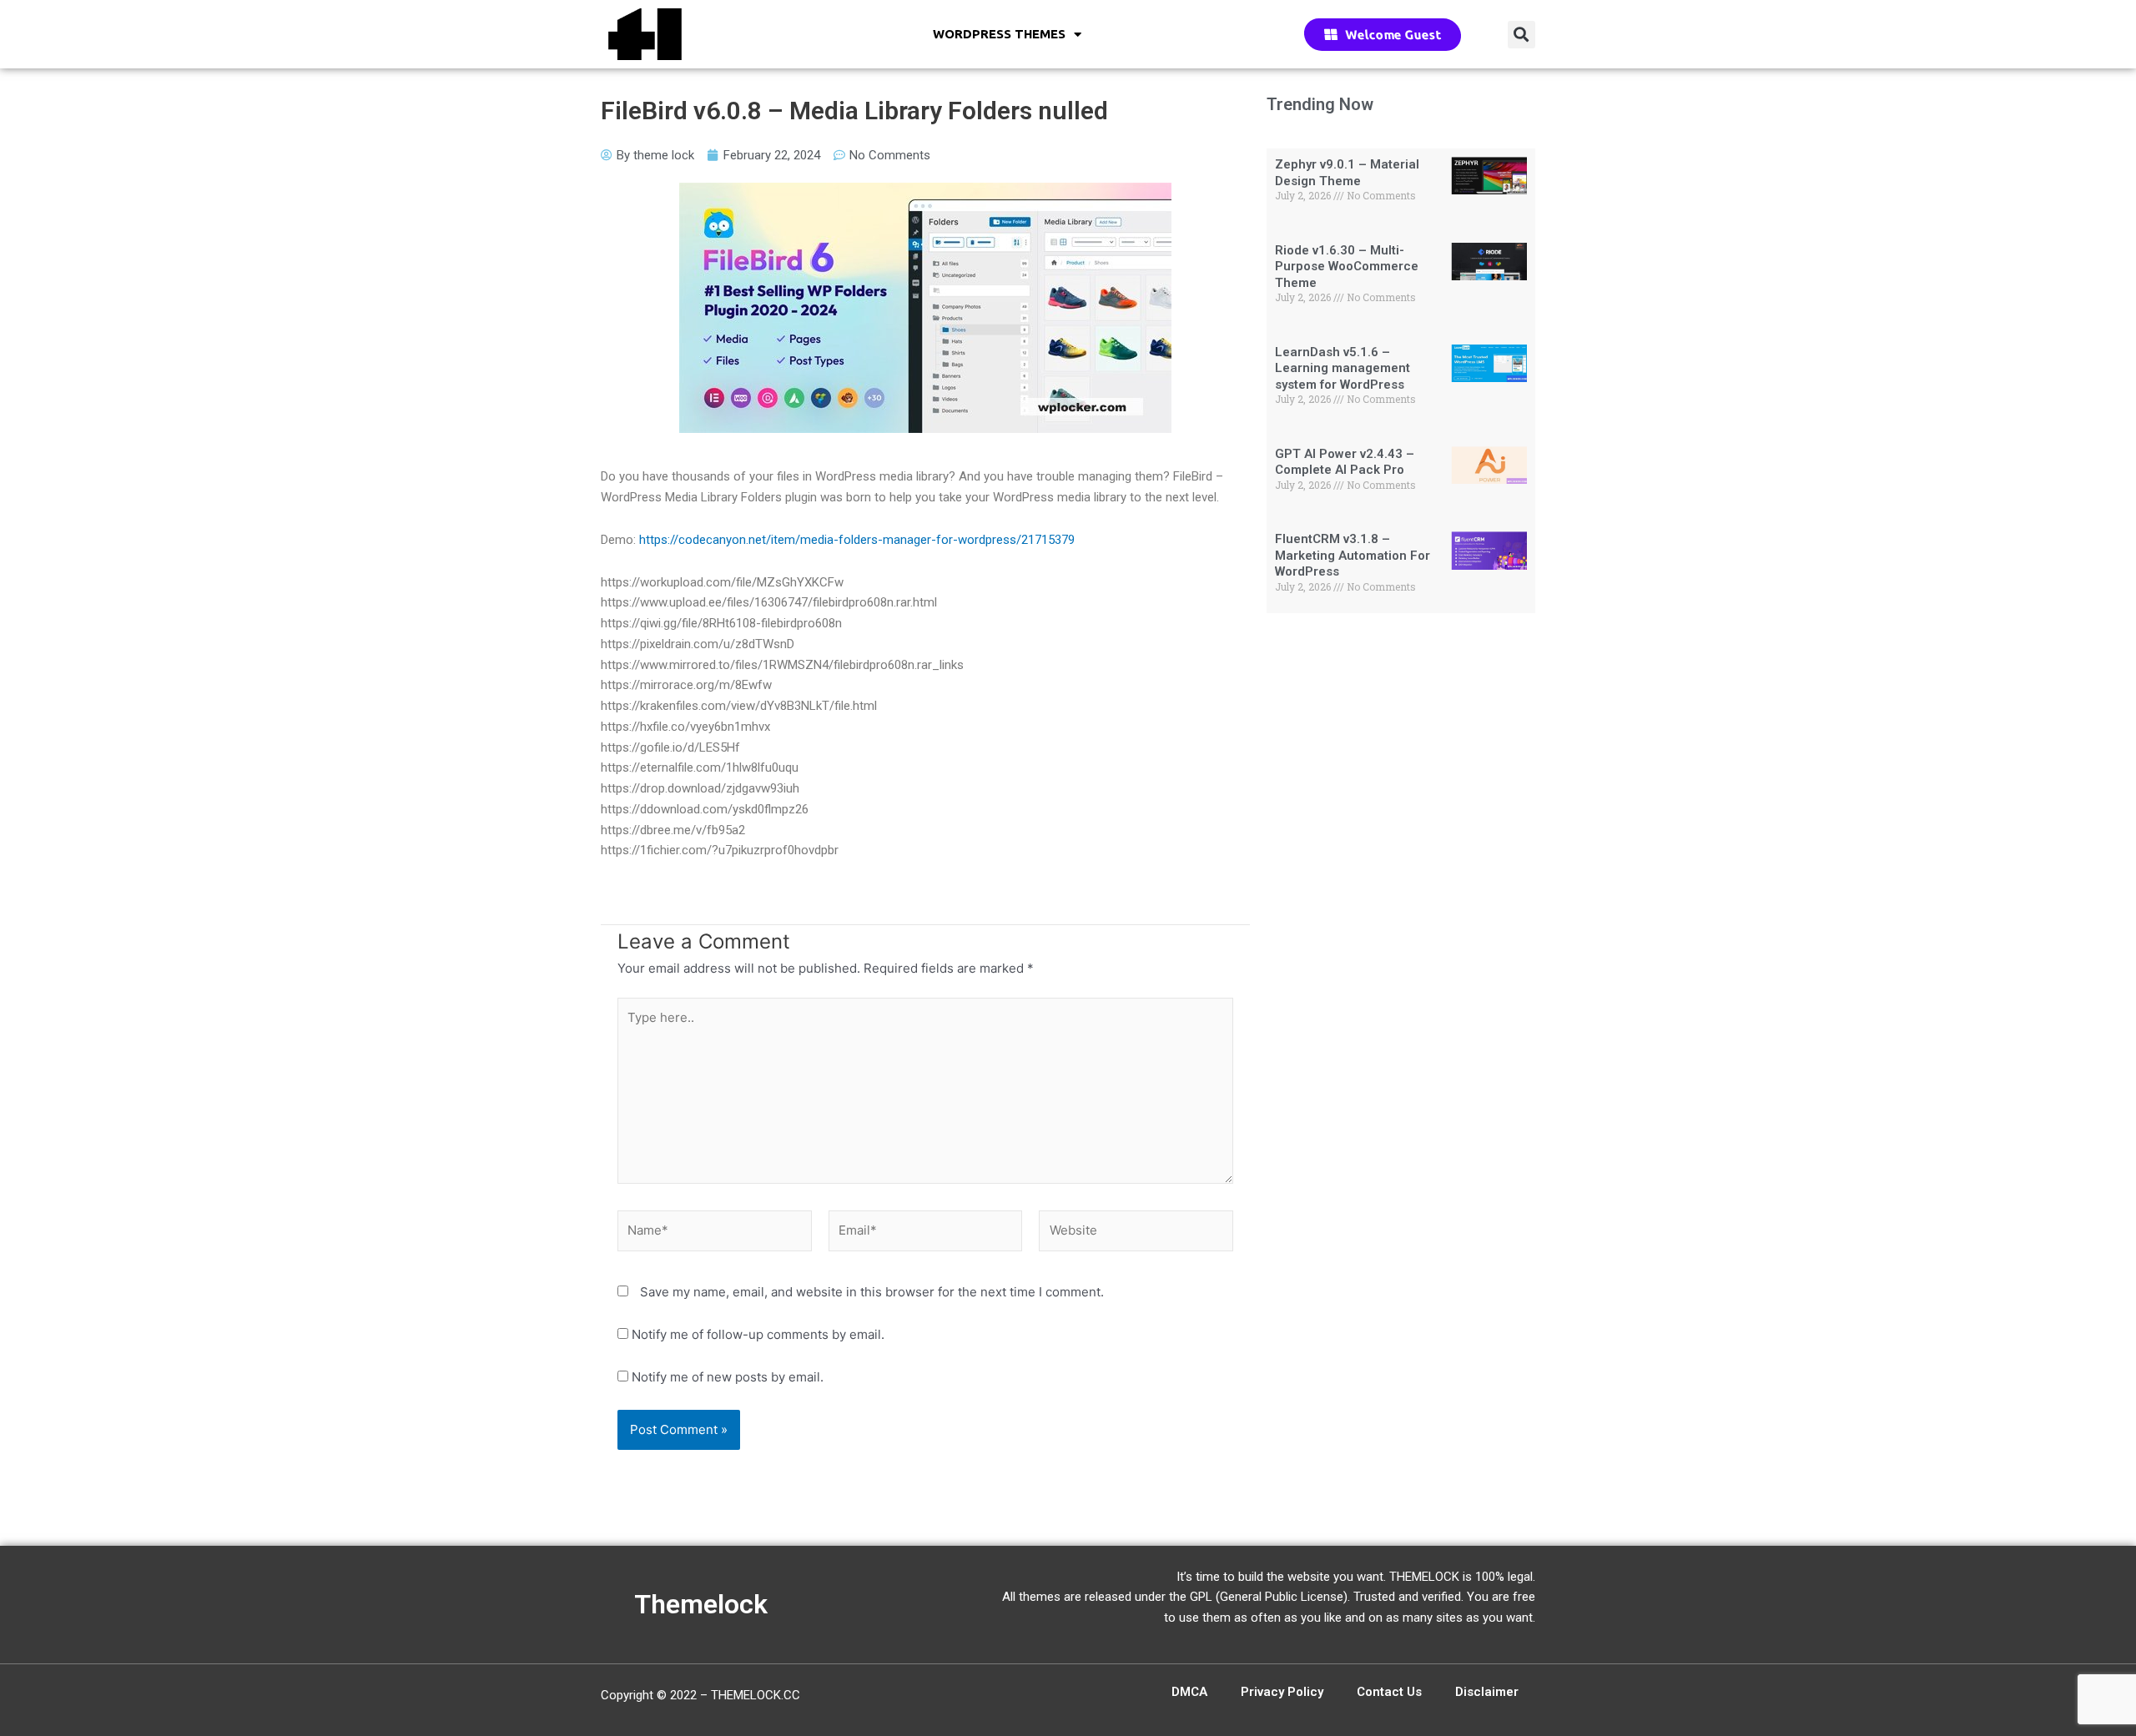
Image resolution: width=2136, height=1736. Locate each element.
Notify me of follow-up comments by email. (758, 1334)
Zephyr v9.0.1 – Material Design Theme (1347, 173)
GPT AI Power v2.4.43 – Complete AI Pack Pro (1345, 462)
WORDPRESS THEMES (999, 34)
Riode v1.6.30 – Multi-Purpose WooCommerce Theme (1347, 267)
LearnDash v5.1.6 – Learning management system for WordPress (1343, 368)
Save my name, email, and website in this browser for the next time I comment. (872, 1292)
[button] (1521, 35)
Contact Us (1389, 1692)
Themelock (701, 1604)
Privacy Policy (1282, 1692)
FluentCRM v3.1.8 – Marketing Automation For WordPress (1353, 555)
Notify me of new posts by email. (728, 1377)
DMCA (1189, 1692)
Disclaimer (1487, 1692)
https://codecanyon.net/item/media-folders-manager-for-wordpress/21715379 (857, 540)
